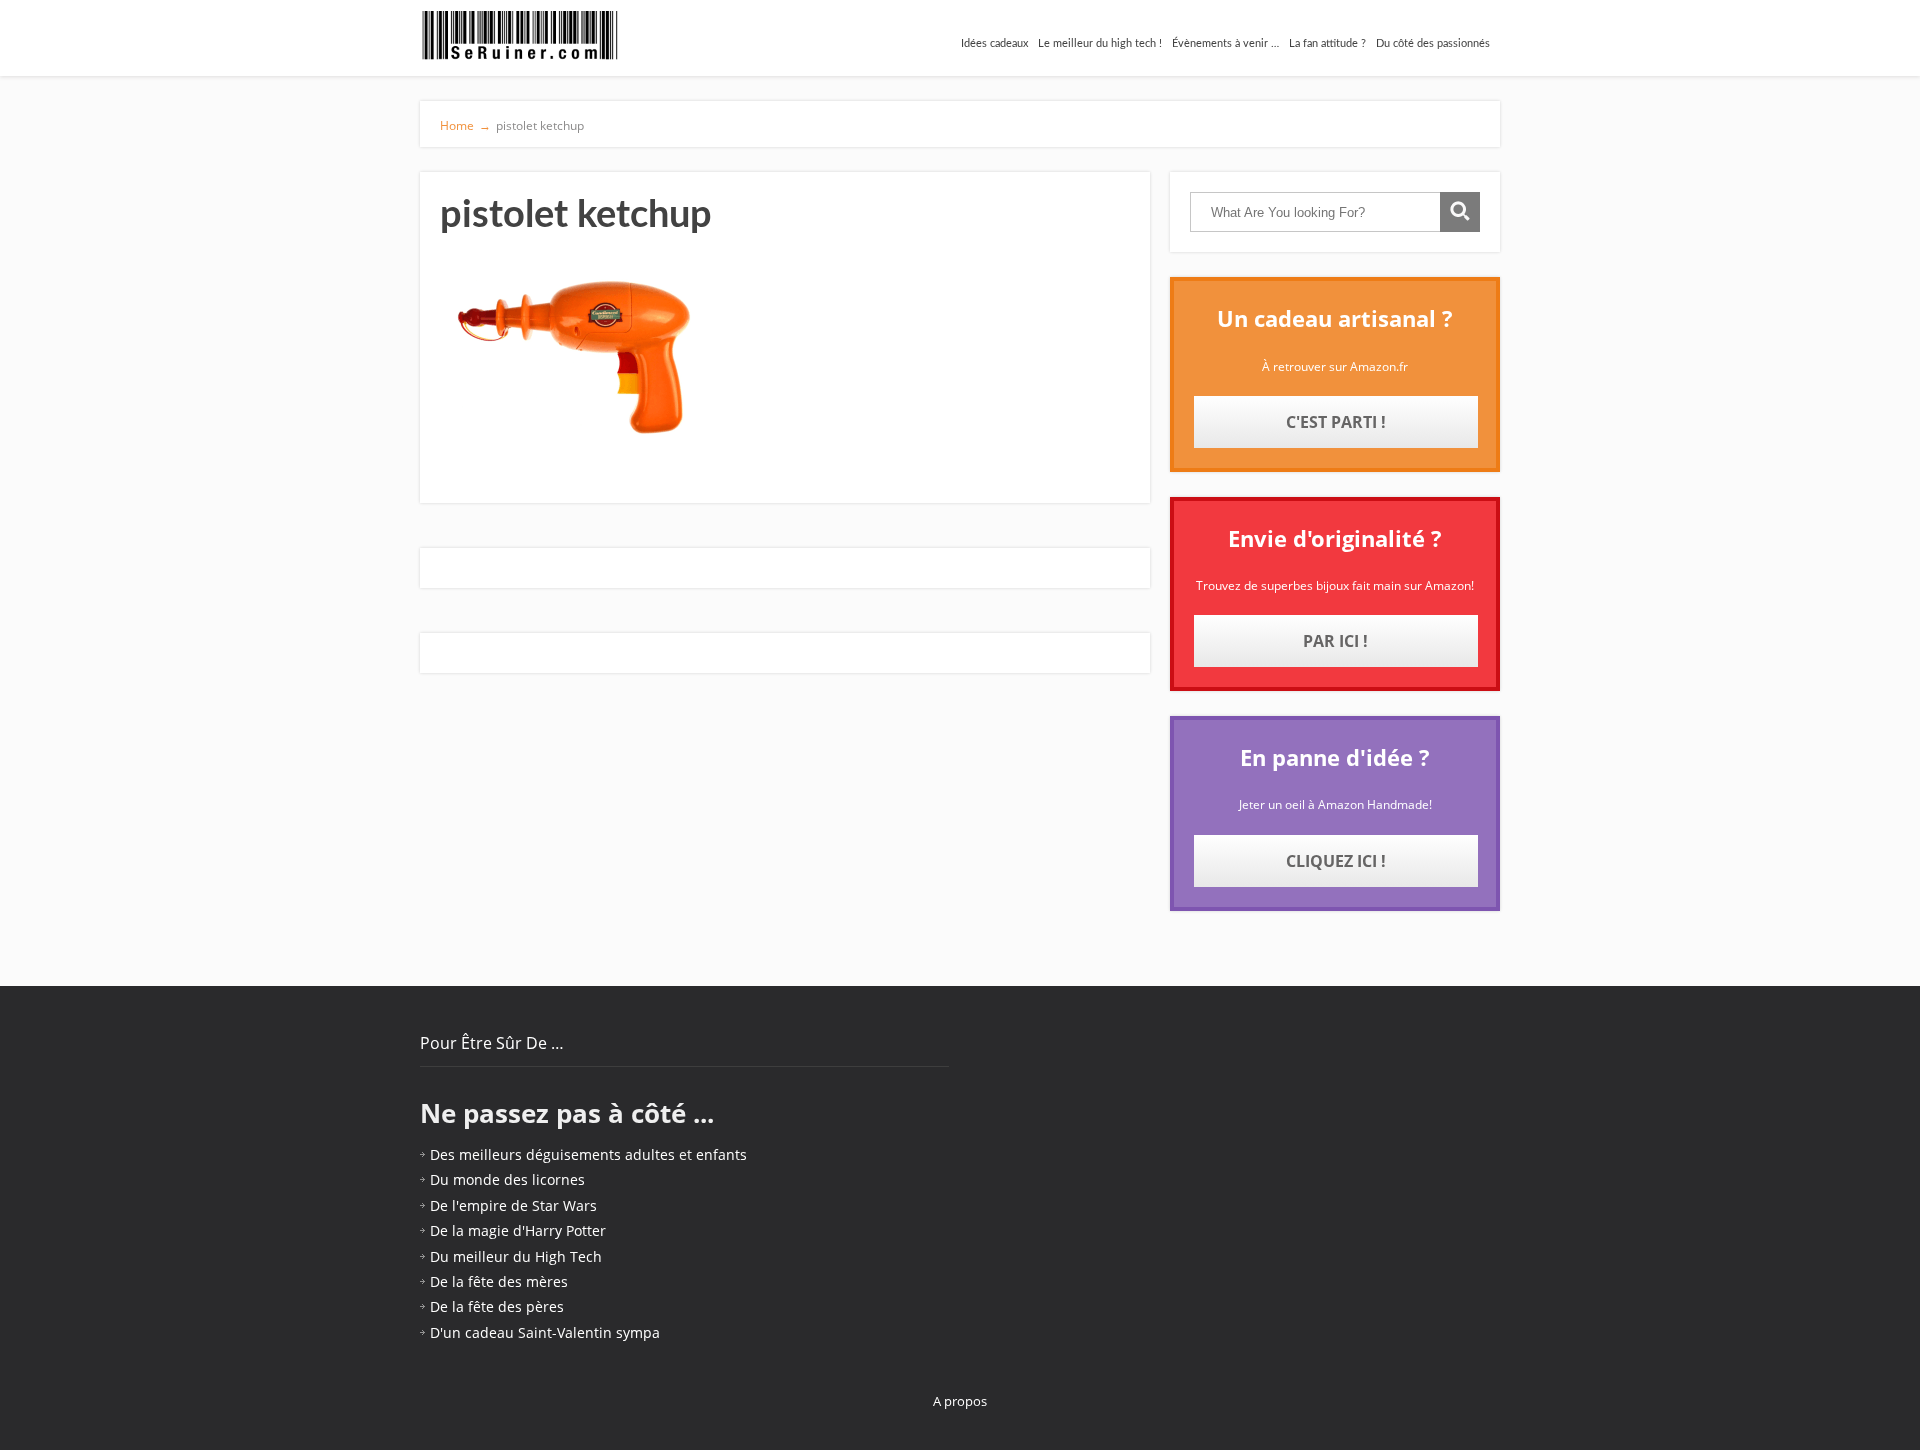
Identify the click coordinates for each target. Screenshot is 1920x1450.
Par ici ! (1335, 641)
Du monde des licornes (507, 1179)
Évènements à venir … (1225, 43)
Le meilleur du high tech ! (1100, 43)
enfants (721, 1154)
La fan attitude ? (1327, 43)
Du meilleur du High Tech (516, 1256)
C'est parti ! (1336, 422)
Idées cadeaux (994, 43)
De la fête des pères (497, 1306)
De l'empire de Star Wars (513, 1205)
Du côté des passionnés (1433, 43)
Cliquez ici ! (1336, 861)
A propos (960, 1401)
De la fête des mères (499, 1281)
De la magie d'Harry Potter (518, 1230)
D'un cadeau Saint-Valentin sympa (545, 1332)
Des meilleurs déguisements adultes (552, 1154)
